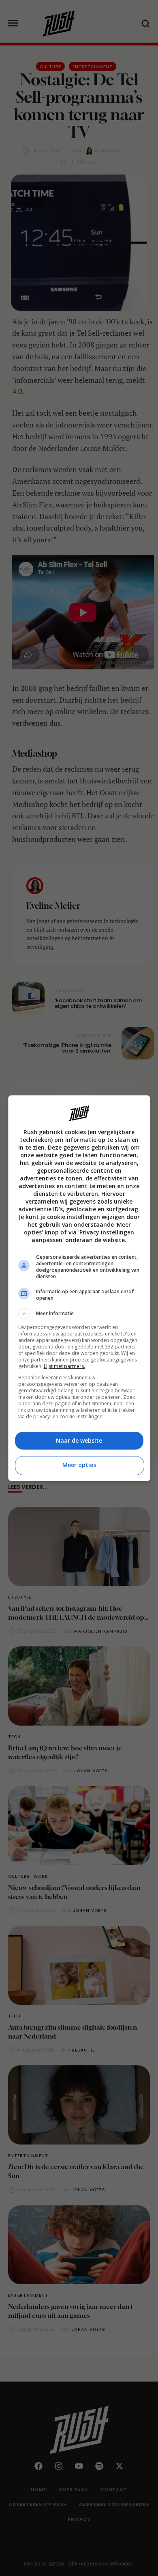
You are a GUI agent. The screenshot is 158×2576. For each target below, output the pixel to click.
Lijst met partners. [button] (64, 1366)
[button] (79, 1314)
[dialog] (79, 1288)
